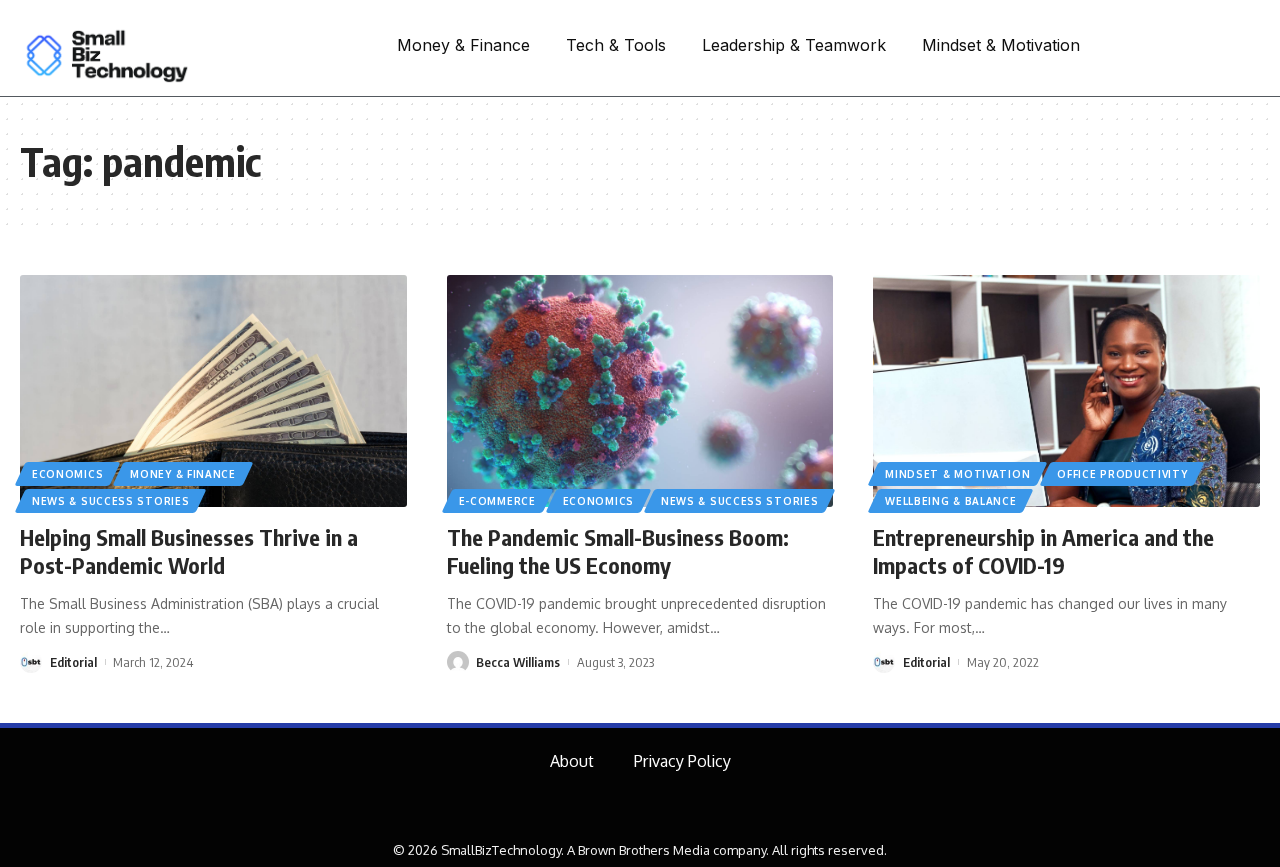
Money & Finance (183, 474)
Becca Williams (518, 662)
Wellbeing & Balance (950, 501)
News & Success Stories (110, 501)
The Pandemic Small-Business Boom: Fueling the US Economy (618, 551)
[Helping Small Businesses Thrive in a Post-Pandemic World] (213, 391)
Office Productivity (1122, 474)
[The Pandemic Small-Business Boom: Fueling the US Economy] (640, 391)
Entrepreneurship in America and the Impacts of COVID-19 (1043, 551)
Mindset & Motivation (957, 474)
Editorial (73, 662)
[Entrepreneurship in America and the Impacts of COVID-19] (1066, 391)
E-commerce (497, 501)
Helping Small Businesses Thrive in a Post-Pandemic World (189, 551)
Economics (67, 474)
